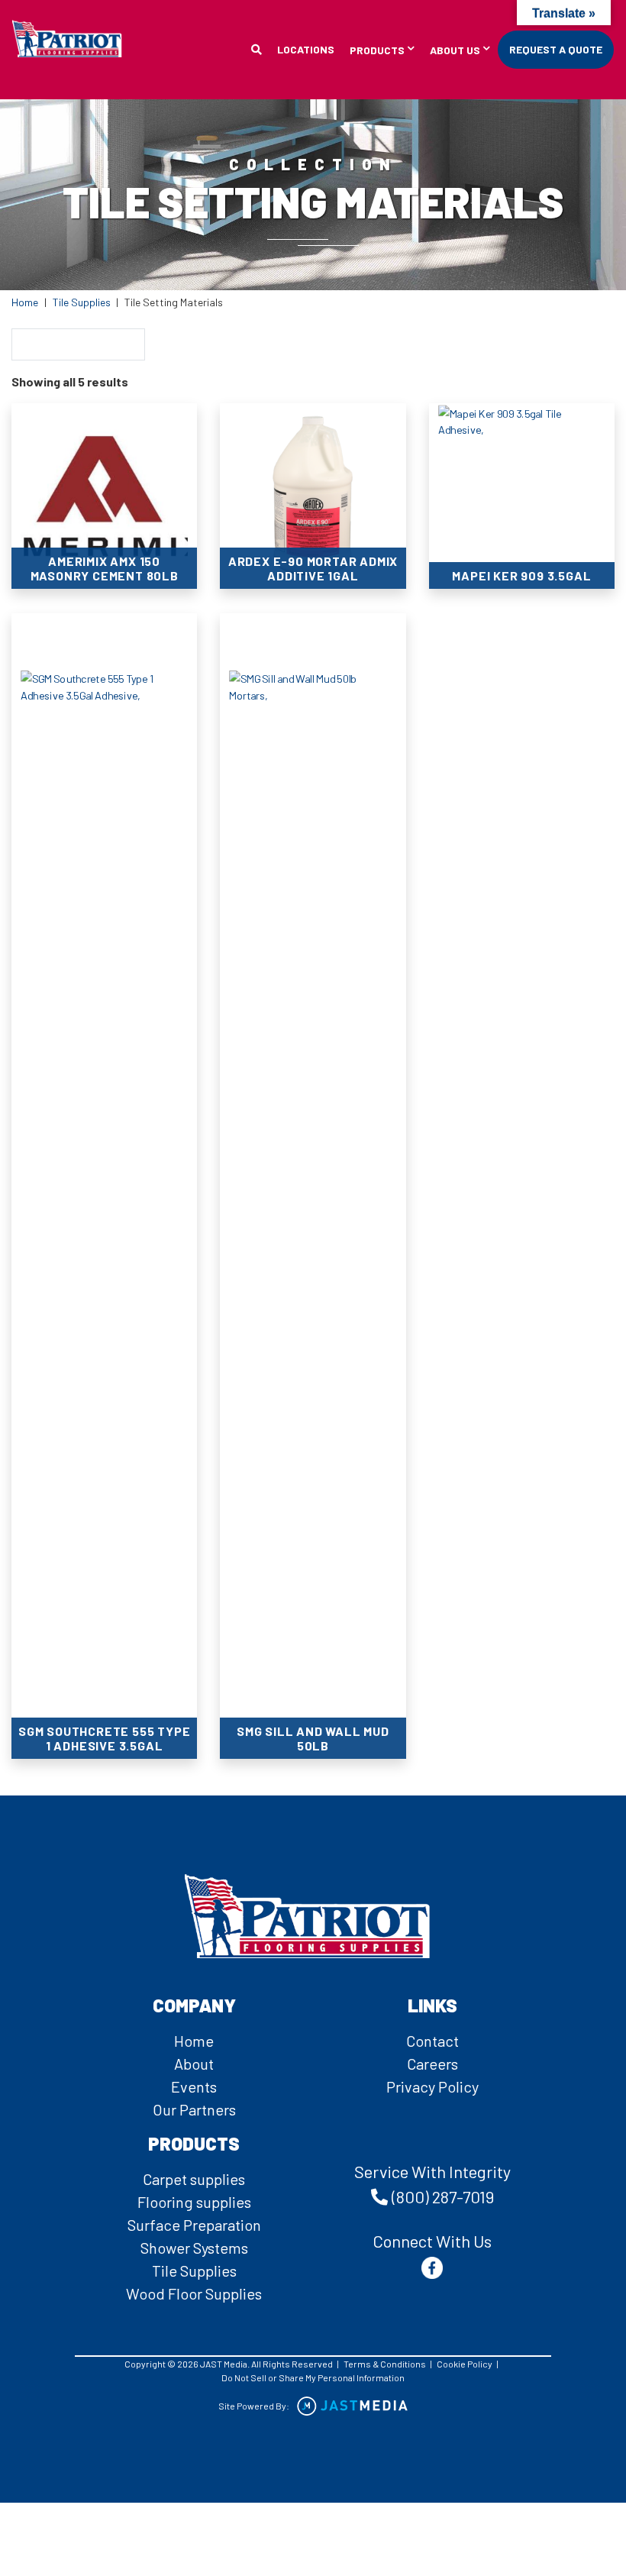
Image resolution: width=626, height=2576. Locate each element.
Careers (432, 2064)
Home (25, 302)
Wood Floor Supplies (194, 2293)
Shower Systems (194, 2248)
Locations (306, 49)
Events (194, 2086)
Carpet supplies (194, 2179)
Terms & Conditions (385, 2364)
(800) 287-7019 (443, 2196)
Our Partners (194, 2109)
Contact (432, 2041)
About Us (455, 51)
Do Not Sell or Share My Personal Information (313, 2377)
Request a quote (556, 49)
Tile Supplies (82, 302)
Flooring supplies (194, 2202)
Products (377, 51)
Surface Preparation (194, 2225)
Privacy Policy (432, 2086)
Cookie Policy (465, 2364)
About (194, 2064)
